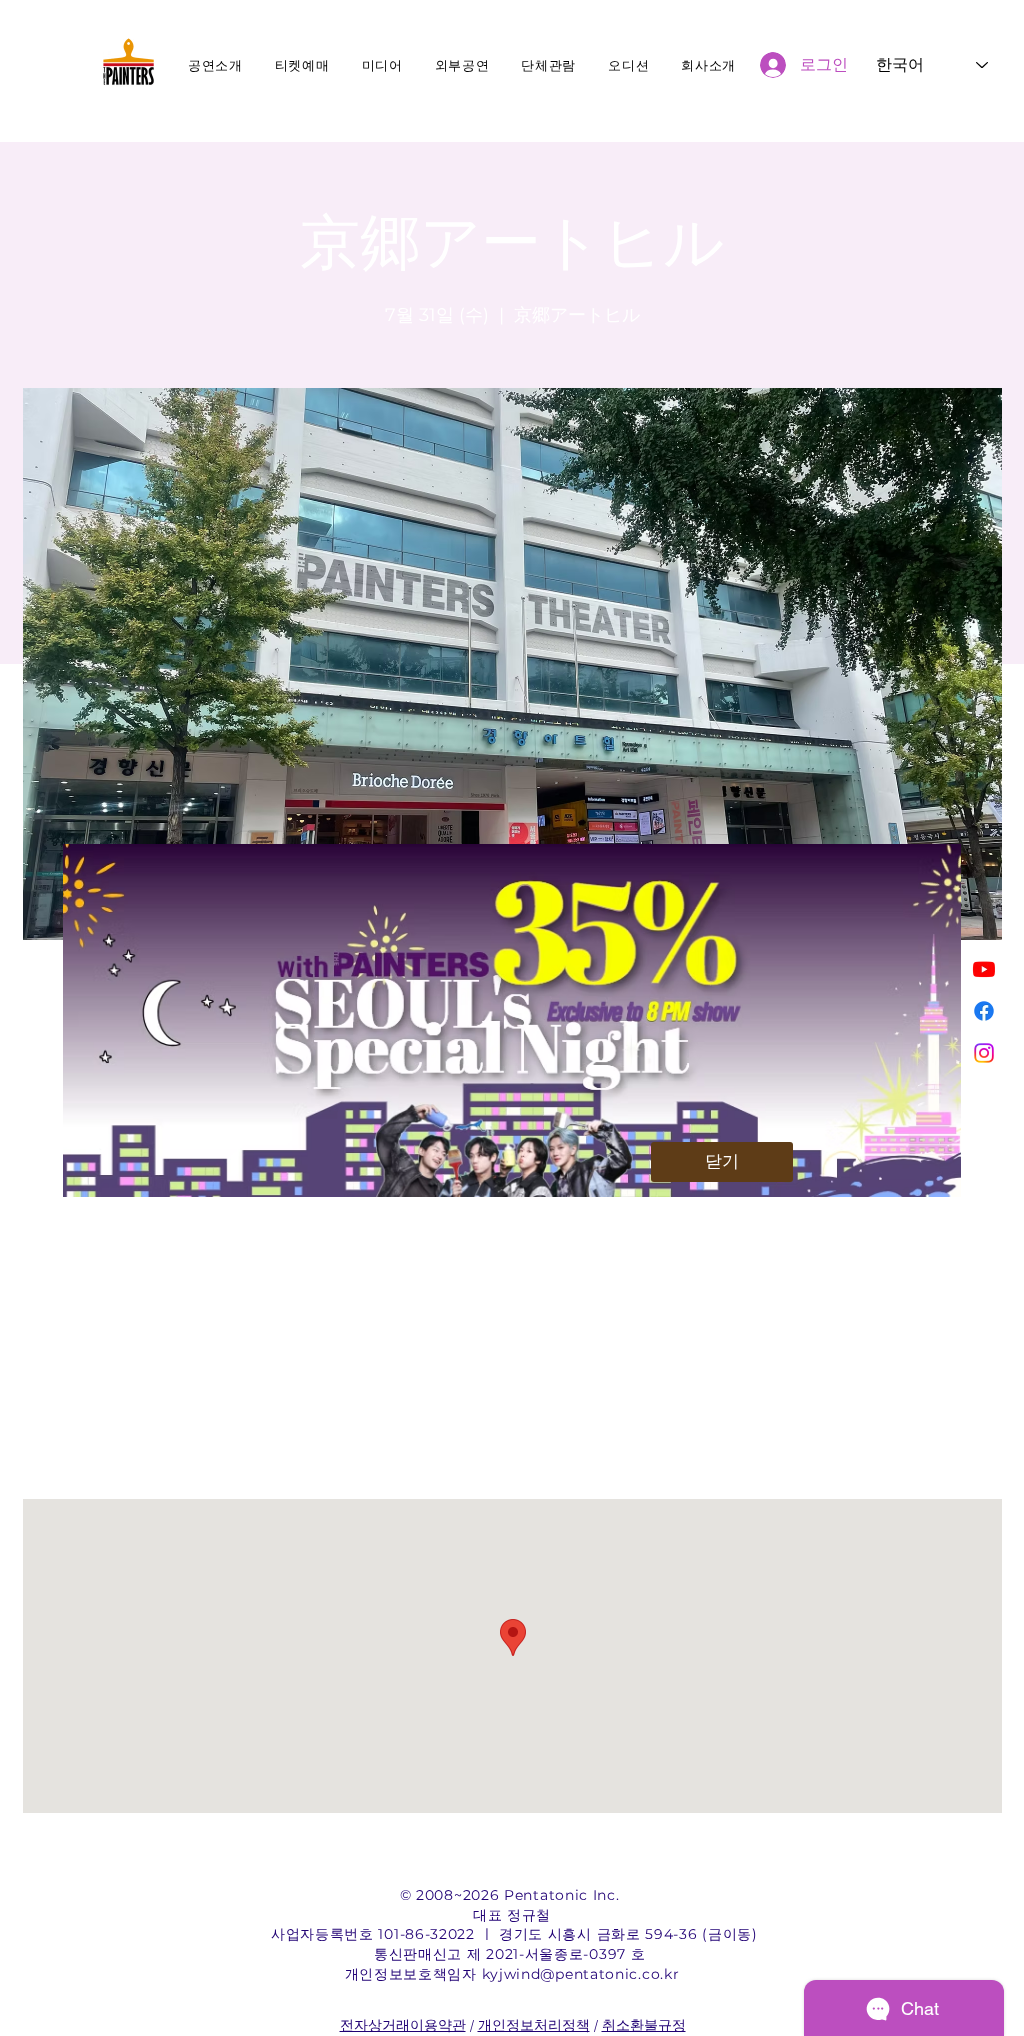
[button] (722, 1162)
